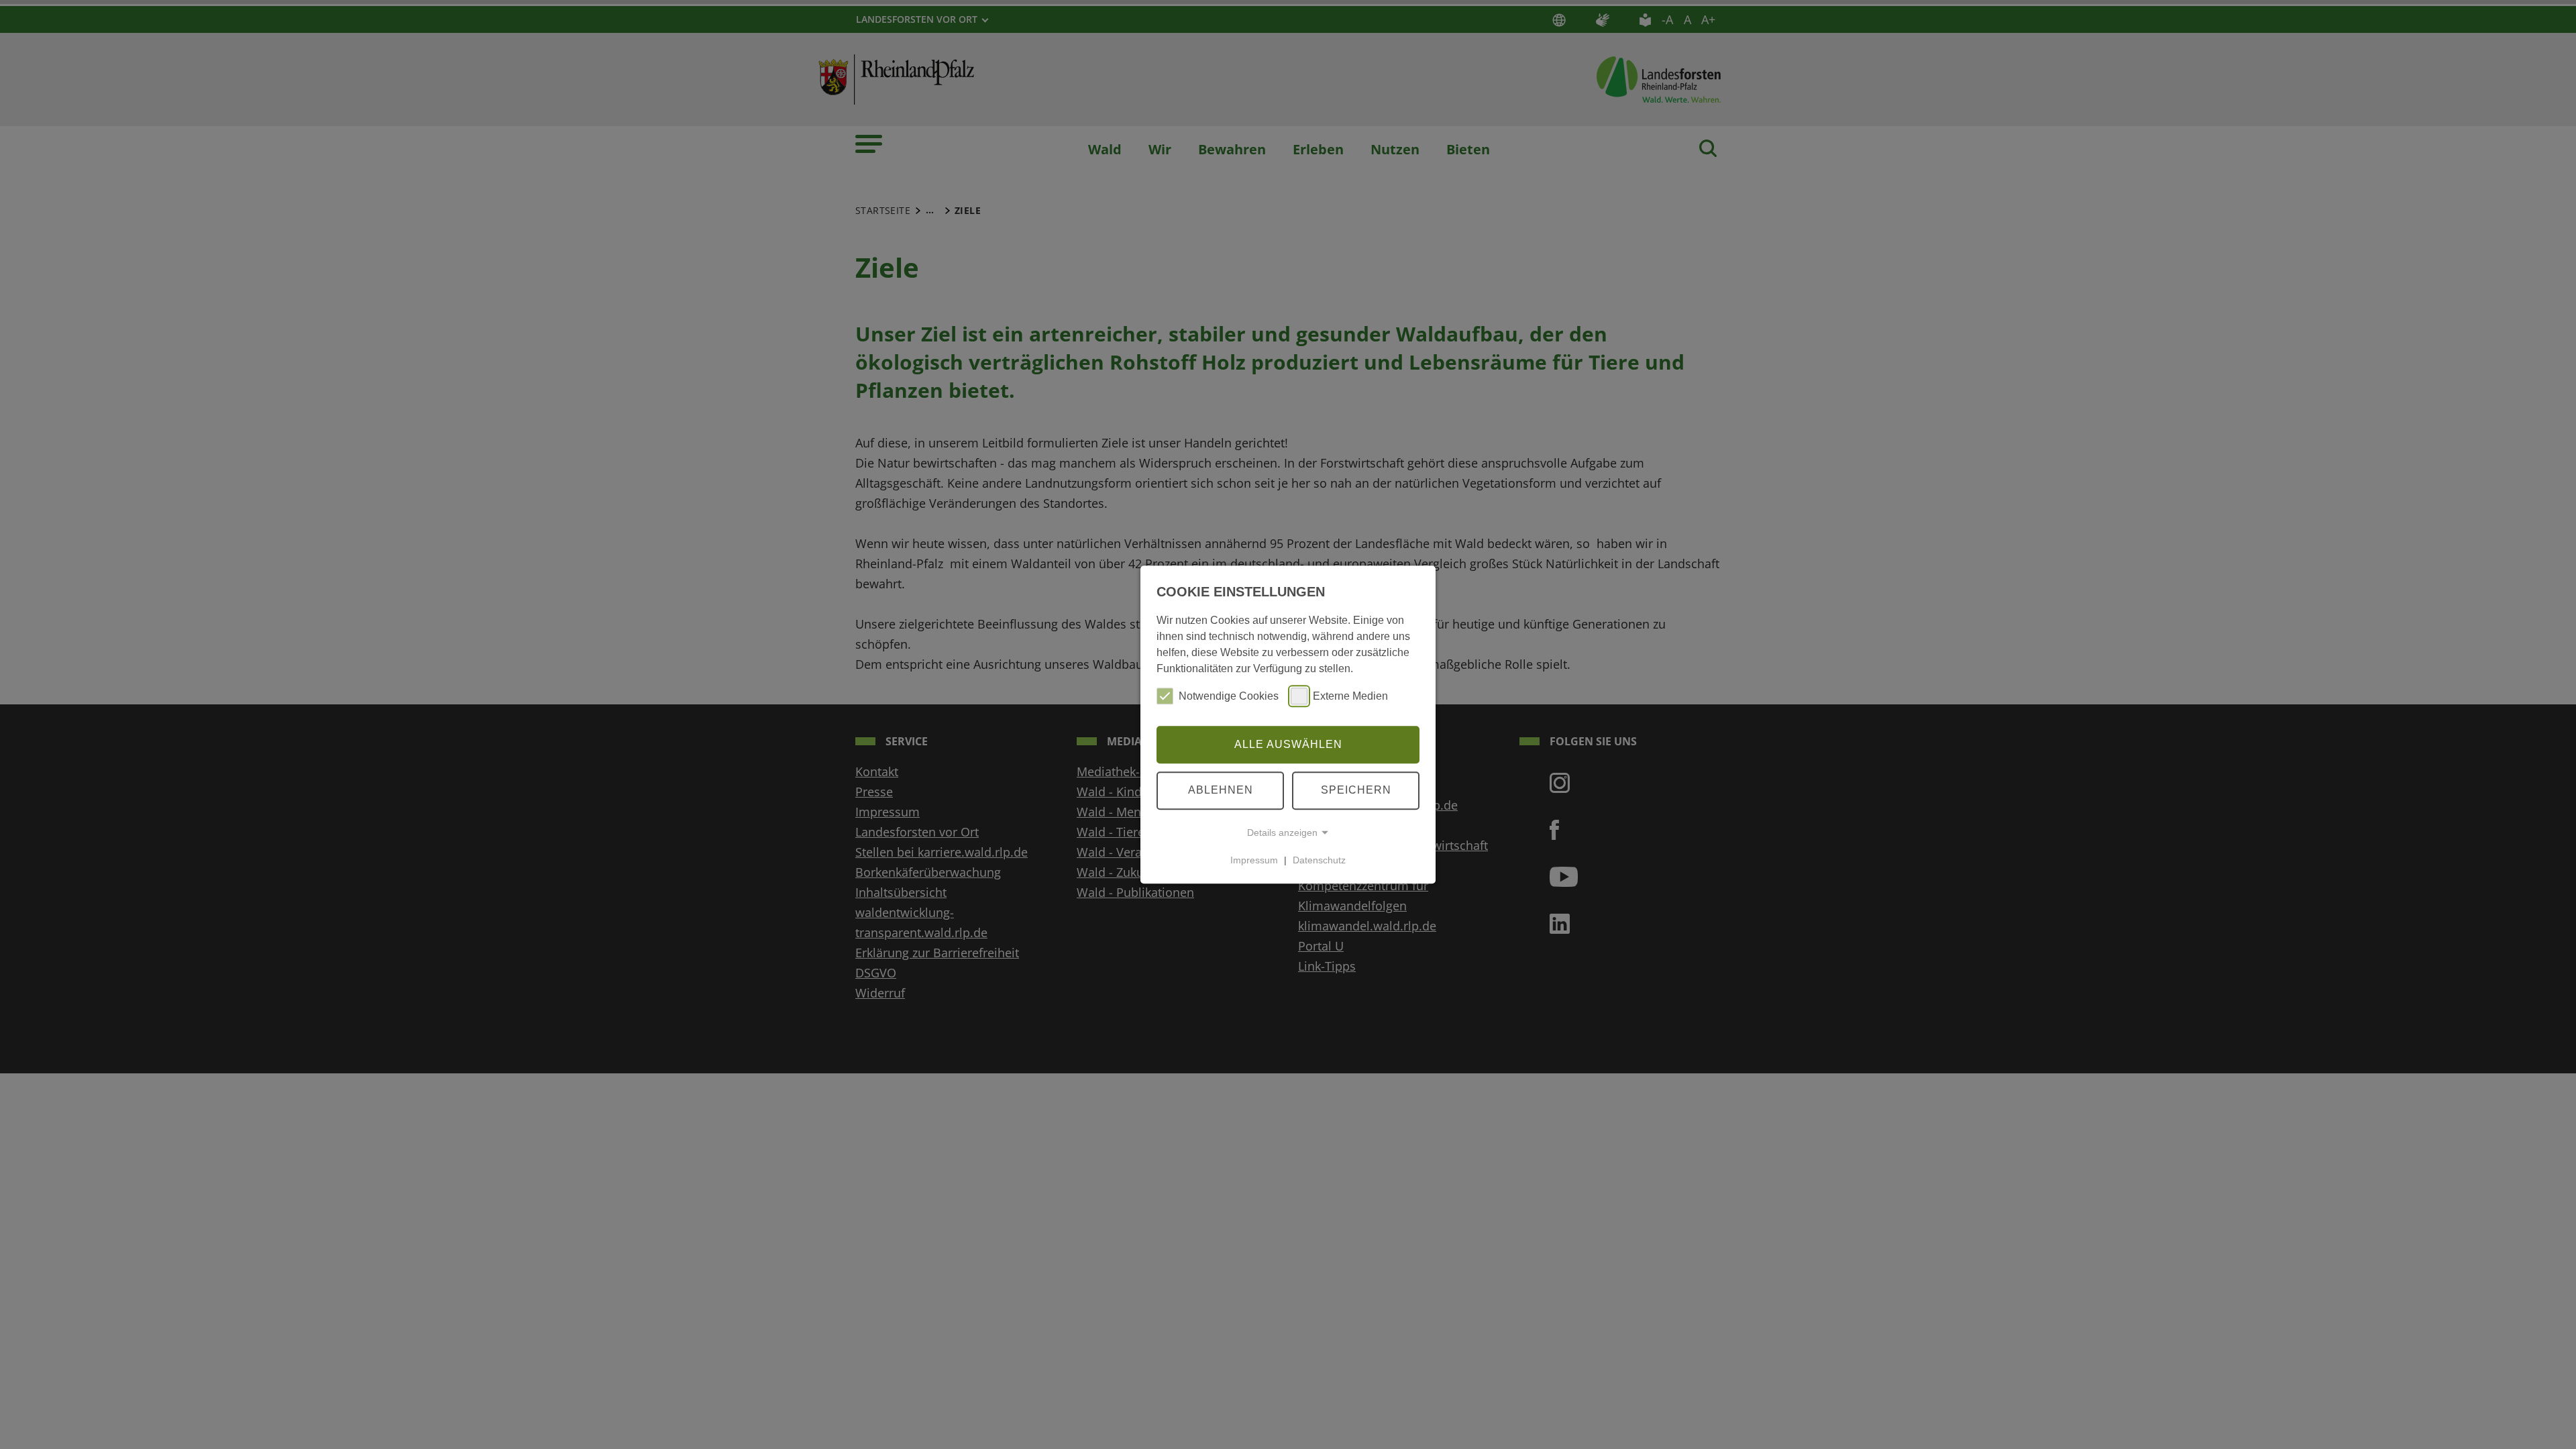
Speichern (1356, 790)
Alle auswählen (1288, 744)
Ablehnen (1221, 790)
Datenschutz (1319, 860)
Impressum (1254, 860)
